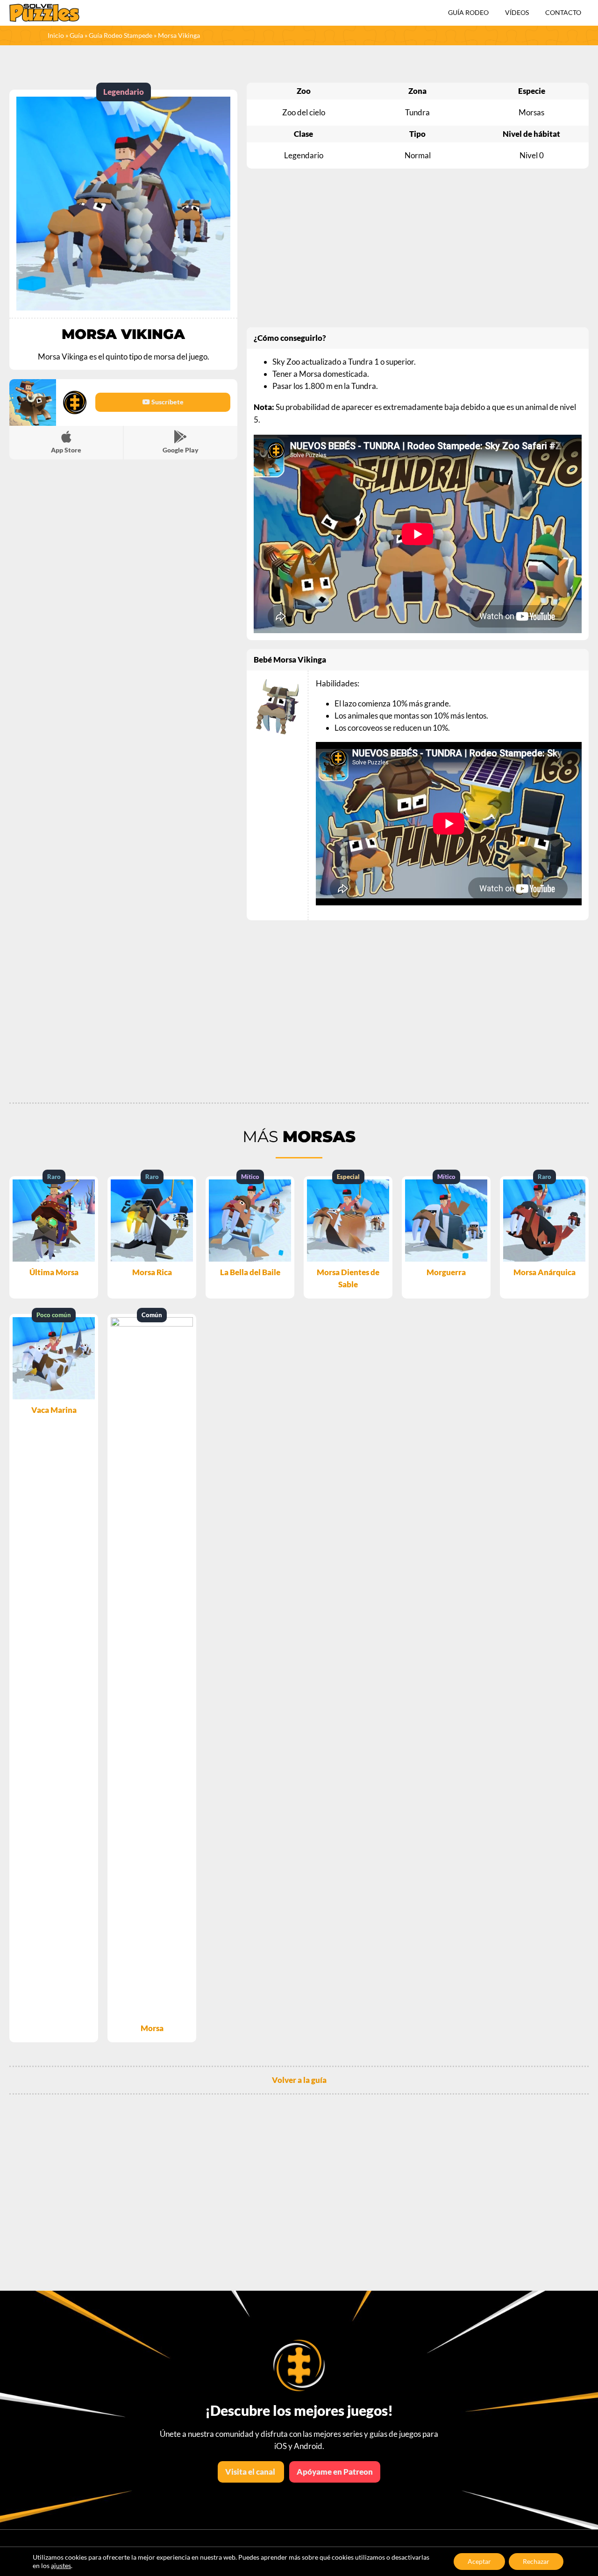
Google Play (181, 450)
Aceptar (479, 2561)
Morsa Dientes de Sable (348, 1278)
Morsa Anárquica (545, 1272)
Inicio (56, 35)
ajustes (61, 2565)
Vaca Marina (54, 1410)
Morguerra (446, 1272)
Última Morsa (54, 1272)
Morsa (152, 2028)
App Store (66, 450)
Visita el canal (251, 2472)
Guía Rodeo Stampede (121, 35)
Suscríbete (167, 402)
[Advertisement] (418, 248)
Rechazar (536, 2561)
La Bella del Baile (250, 1272)
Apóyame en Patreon (335, 2472)
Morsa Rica (152, 1272)
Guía (76, 35)
